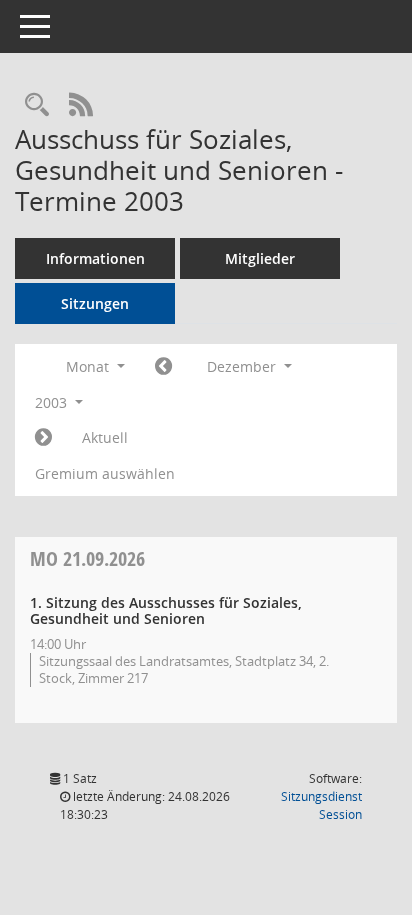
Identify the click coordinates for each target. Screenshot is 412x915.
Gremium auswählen (105, 473)
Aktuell (105, 437)
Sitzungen (95, 303)
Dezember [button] (243, 366)
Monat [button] (89, 366)
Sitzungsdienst (321, 805)
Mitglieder (260, 258)
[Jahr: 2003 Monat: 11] (163, 367)
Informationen (95, 258)
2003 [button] (53, 402)
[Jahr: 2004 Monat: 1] (43, 438)
